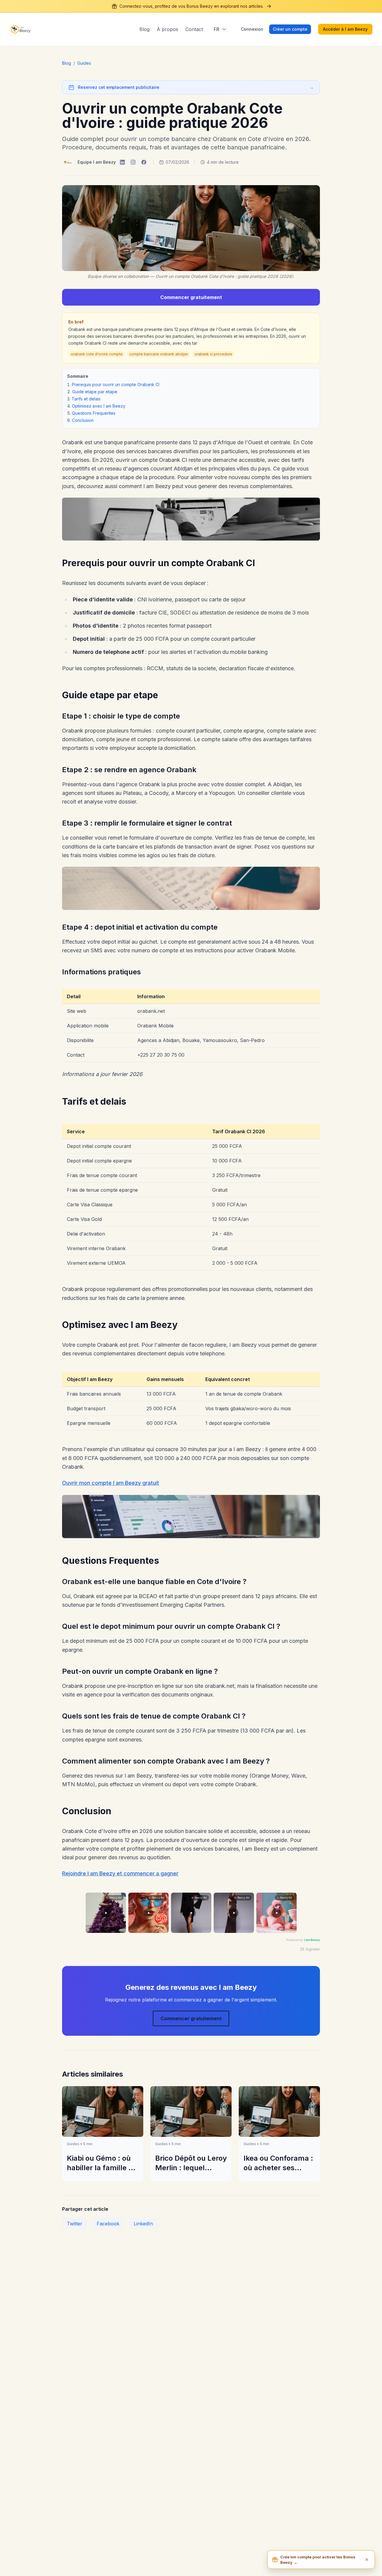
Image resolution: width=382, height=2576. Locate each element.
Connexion (252, 29)
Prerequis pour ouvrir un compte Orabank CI (116, 384)
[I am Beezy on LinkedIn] (122, 162)
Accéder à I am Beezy (345, 29)
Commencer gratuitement (191, 297)
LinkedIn (143, 2224)
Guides (84, 63)
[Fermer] (367, 2560)
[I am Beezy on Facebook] (144, 162)
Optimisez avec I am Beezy (99, 406)
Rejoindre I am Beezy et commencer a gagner (120, 1873)
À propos (167, 29)
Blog (144, 29)
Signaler (313, 1949)
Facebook (108, 2224)
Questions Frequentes (94, 413)
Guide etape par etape (95, 392)
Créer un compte (290, 29)
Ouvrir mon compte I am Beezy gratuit (111, 1483)
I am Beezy (312, 1940)
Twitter (75, 2224)
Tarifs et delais (86, 399)
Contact (194, 29)
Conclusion (83, 420)
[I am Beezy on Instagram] (133, 162)
